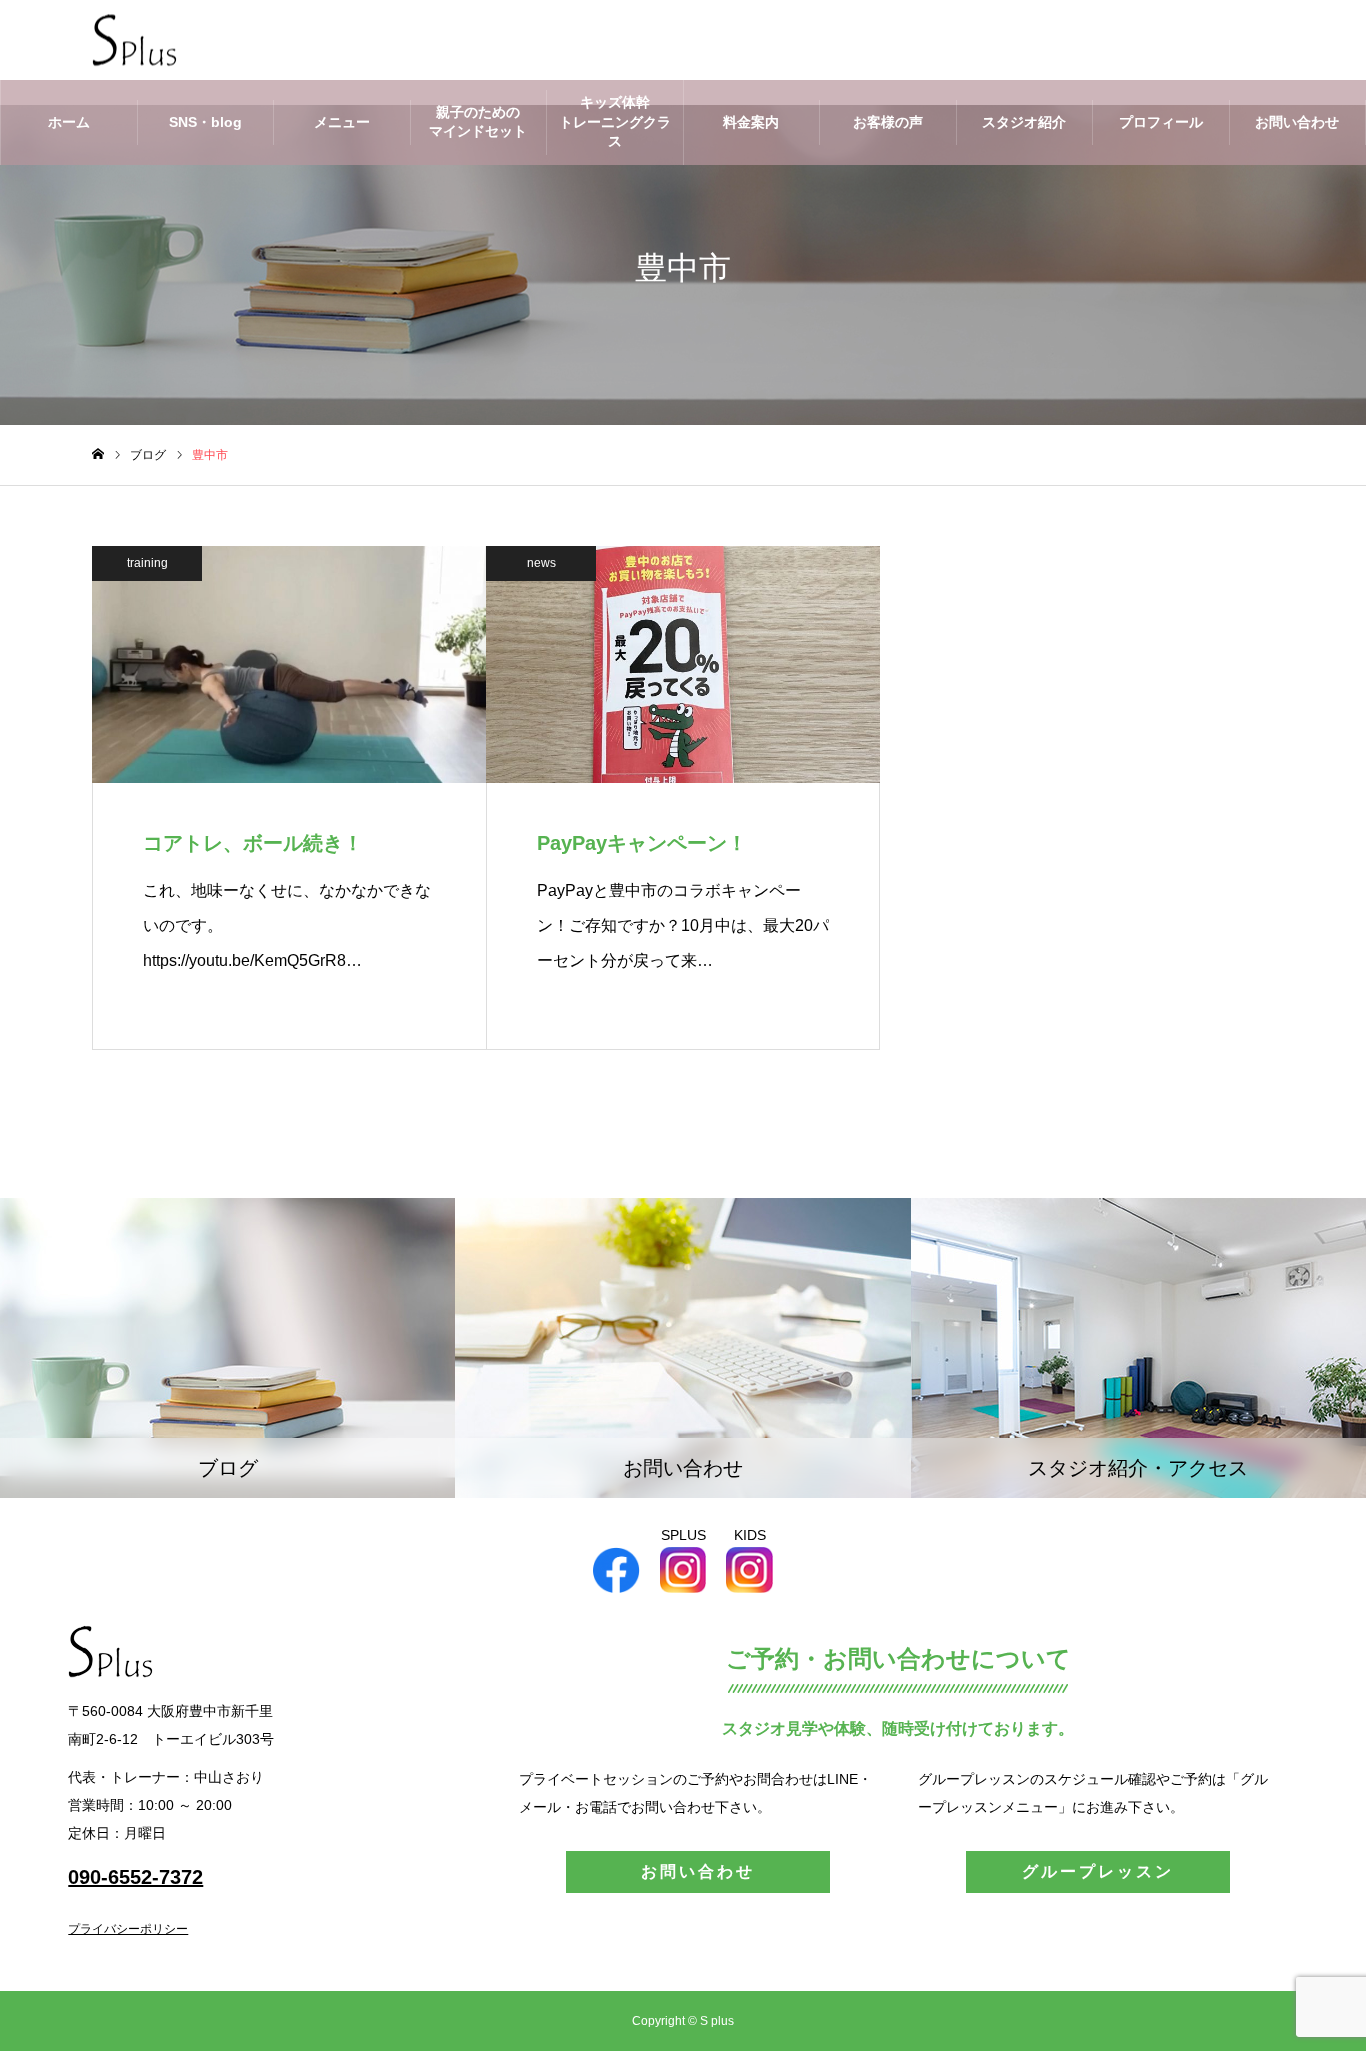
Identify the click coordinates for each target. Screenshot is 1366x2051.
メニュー (342, 122)
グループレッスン (1098, 1871)
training (147, 563)
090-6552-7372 (135, 1877)
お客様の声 (888, 122)
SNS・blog (205, 122)
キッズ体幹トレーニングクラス (615, 121)
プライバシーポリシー (128, 1929)
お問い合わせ (1297, 122)
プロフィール (1161, 122)
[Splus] (134, 40)
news (541, 563)
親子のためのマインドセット (478, 122)
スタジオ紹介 (1024, 122)
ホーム (69, 122)
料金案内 (751, 122)
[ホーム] (98, 454)
